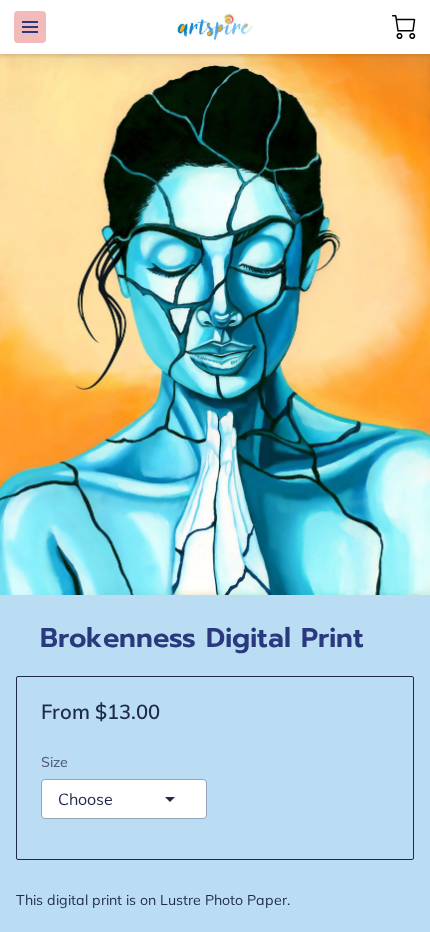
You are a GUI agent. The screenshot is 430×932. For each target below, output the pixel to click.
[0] (404, 27)
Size (54, 762)
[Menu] (30, 27)
